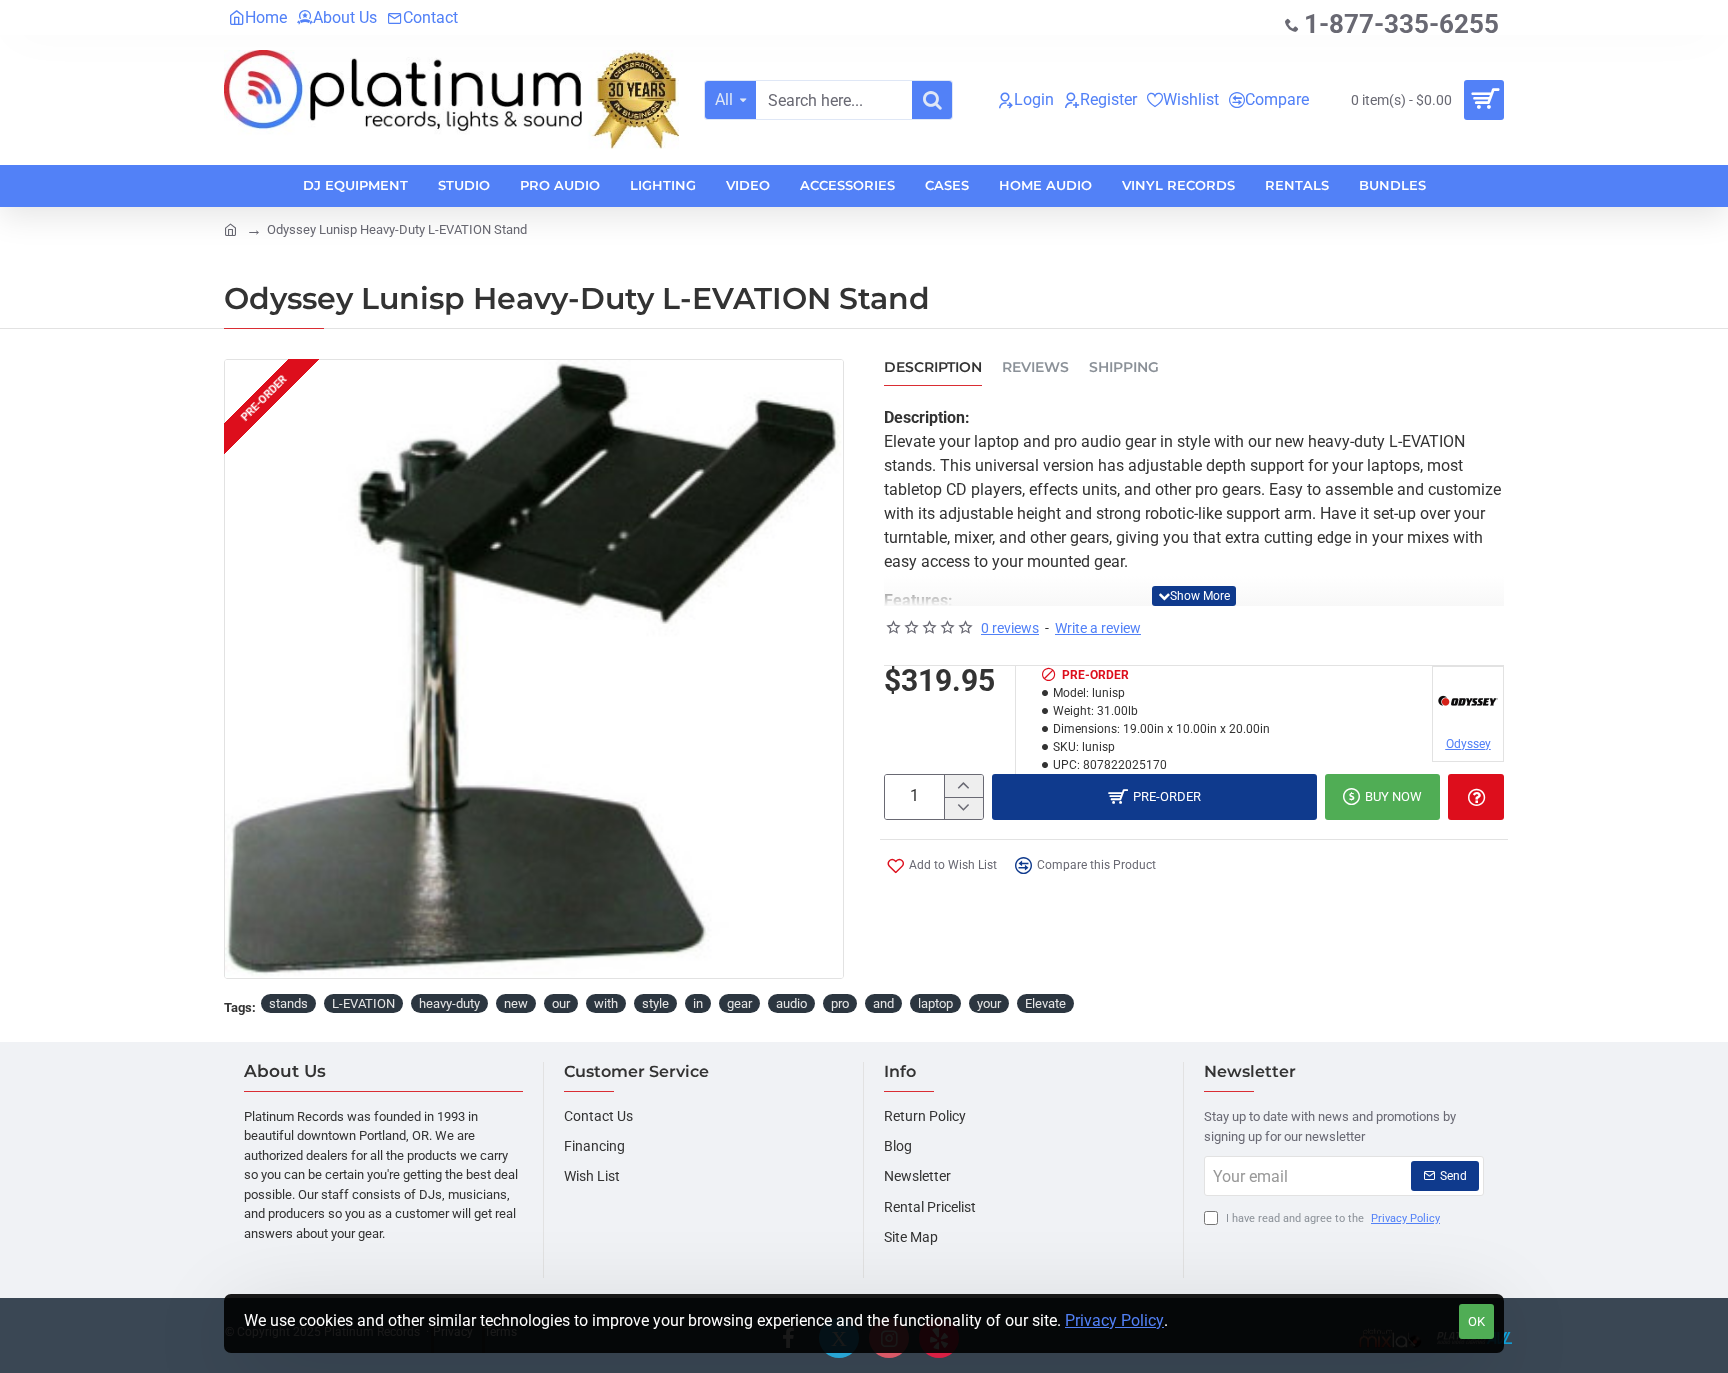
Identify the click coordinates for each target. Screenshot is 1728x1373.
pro (840, 1003)
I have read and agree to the (1331, 1218)
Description (933, 367)
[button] (1194, 596)
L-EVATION (363, 1003)
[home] (230, 228)
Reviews (1035, 367)
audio (791, 1003)
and (883, 1003)
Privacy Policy (1114, 1320)
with (606, 1003)
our (561, 1003)
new (516, 1003)
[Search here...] (932, 100)
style (655, 1003)
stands (288, 1003)
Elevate (1045, 1003)
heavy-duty (449, 1003)
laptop (935, 1003)
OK (1476, 1321)
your (989, 1003)
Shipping (1124, 367)
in (698, 1003)
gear (739, 1003)
